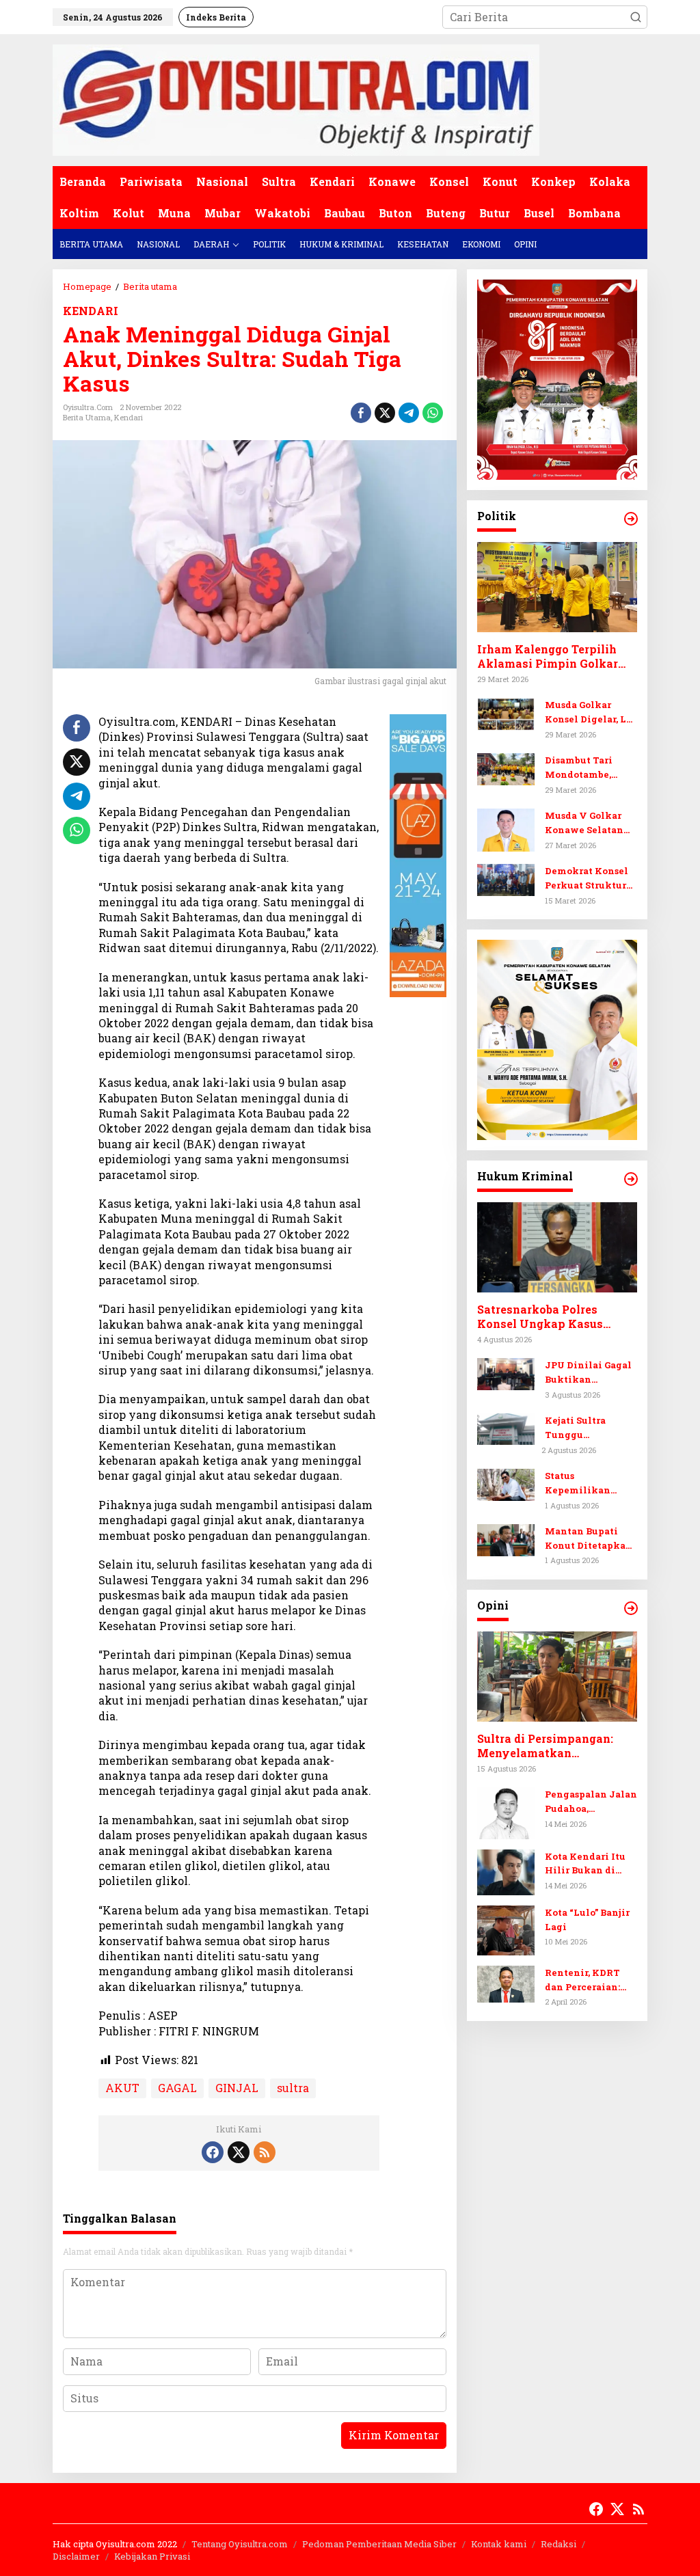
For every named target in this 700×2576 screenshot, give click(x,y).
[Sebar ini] (361, 413)
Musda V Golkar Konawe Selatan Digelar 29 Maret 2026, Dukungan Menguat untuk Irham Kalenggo (585, 823)
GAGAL (177, 2088)
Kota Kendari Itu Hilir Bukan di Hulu (585, 1864)
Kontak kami (499, 2544)
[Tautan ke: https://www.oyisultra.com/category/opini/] (631, 1608)
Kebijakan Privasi (152, 2556)
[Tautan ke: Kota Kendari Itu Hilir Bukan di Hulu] (506, 1870)
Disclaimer (76, 2556)
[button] (636, 17)
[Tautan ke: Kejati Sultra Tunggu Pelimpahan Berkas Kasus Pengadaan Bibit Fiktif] (506, 1427)
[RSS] (265, 2152)
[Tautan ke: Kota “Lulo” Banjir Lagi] (506, 1928)
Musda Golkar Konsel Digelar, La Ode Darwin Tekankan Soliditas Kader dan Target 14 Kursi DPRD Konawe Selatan (591, 713)
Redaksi (558, 2544)
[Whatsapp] (433, 413)
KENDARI (91, 311)
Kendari (129, 417)
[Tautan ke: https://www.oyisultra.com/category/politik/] (631, 519)
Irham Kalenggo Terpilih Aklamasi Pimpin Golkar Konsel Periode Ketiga (548, 657)
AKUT (122, 2088)
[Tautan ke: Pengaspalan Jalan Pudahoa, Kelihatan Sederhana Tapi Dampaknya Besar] (506, 1812)
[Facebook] (213, 2152)
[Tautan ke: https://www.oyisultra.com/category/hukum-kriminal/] (631, 1179)
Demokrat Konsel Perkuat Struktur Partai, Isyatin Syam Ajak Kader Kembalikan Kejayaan (587, 879)
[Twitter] (239, 2152)
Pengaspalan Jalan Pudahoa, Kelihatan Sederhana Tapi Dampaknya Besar (591, 1802)
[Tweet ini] (385, 413)
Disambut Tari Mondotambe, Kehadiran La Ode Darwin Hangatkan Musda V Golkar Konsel (590, 768)
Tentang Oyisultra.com (240, 2544)
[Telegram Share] (409, 413)
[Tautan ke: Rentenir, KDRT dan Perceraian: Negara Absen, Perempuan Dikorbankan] (506, 1982)
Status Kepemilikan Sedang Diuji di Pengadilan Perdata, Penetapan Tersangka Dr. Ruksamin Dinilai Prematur (589, 1483)
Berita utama (87, 417)
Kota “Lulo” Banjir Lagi (587, 1920)
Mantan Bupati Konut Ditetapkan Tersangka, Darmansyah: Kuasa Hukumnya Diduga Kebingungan (589, 1539)
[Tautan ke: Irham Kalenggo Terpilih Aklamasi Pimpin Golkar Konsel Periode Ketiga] (557, 587)
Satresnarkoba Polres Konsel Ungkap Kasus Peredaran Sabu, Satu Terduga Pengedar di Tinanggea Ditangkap (540, 1317)
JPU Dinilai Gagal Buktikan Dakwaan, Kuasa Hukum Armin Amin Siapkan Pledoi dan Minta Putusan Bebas (588, 1373)
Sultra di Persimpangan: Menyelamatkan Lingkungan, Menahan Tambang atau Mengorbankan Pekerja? (546, 1746)
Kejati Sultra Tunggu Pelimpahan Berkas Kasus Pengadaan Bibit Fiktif (585, 1428)
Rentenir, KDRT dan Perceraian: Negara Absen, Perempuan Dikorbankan (582, 1980)
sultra (293, 2088)
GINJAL (237, 2088)
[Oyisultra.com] (296, 99)
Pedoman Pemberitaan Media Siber (379, 2544)
